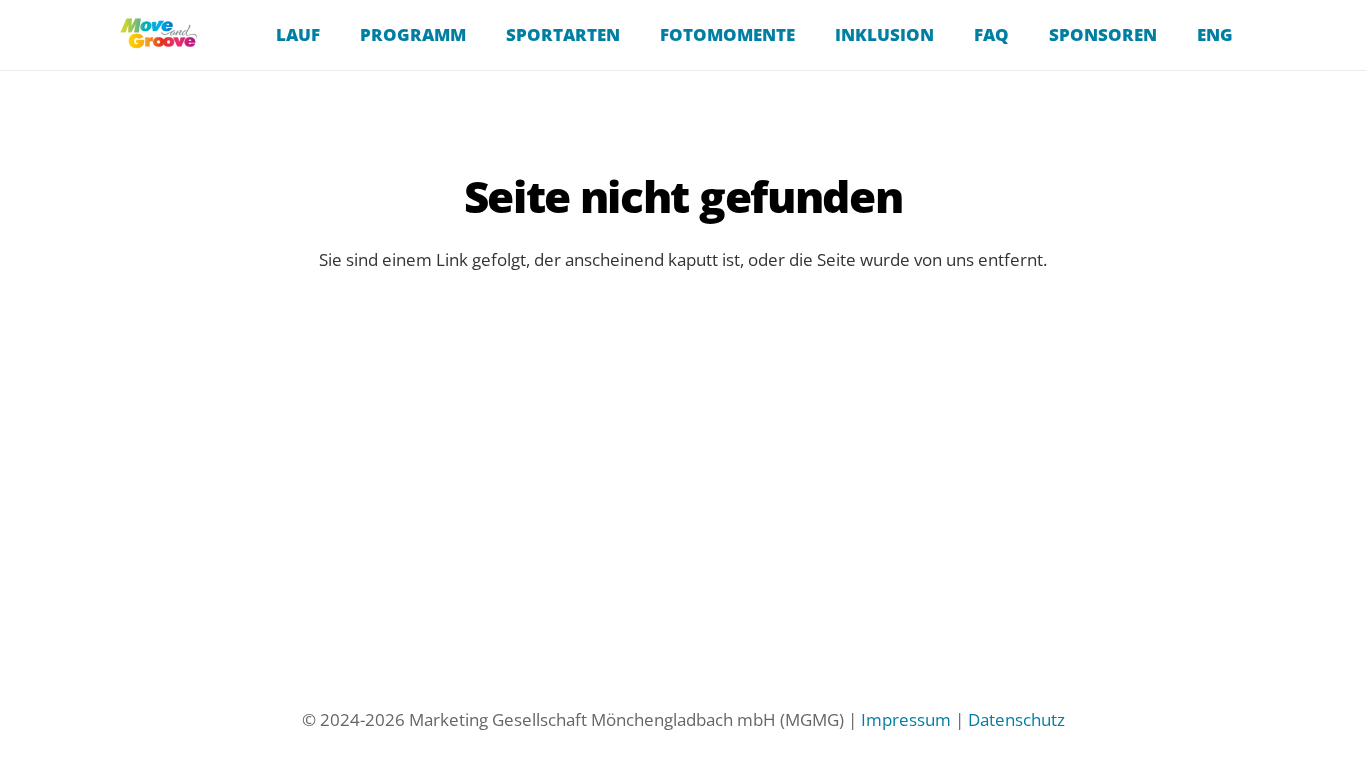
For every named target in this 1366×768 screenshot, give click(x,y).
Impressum (906, 719)
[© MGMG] (159, 35)
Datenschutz (1016, 719)
